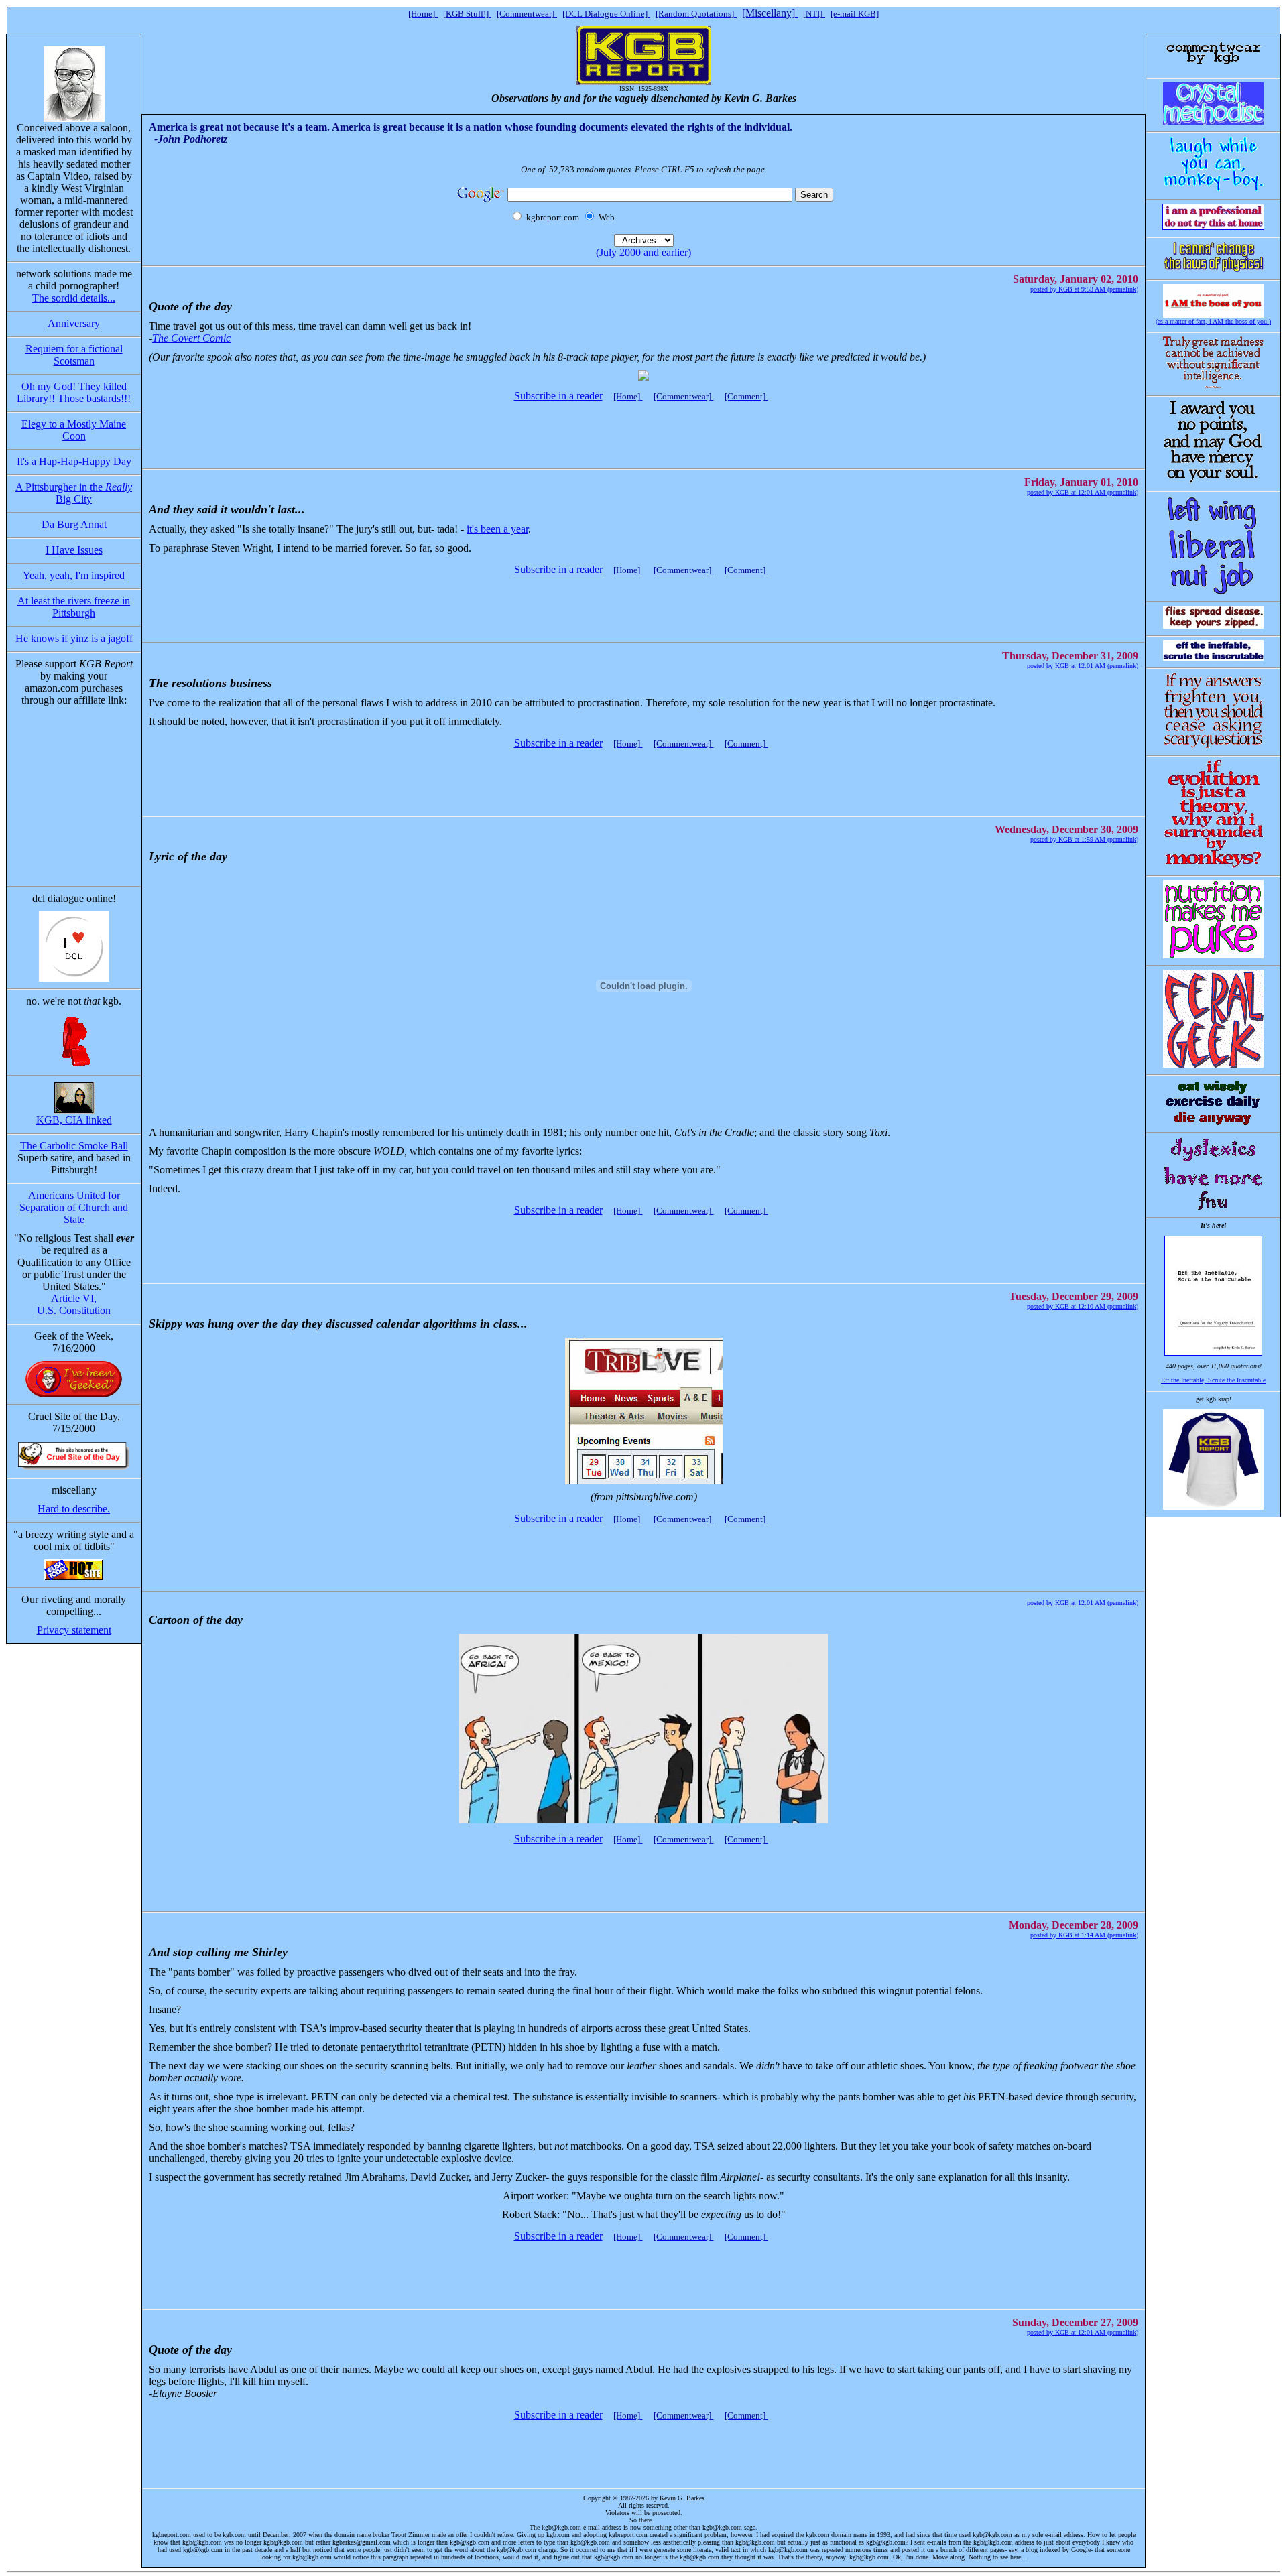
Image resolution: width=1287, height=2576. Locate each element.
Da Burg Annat (74, 524)
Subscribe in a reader (558, 396)
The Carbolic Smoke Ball (74, 1146)
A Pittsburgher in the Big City (74, 493)
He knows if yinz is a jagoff (74, 638)
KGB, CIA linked (74, 1120)
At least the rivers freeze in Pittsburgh (74, 607)
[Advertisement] (641, 429)
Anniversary (74, 323)
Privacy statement (74, 1630)
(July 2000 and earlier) (643, 252)
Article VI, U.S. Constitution (74, 1304)
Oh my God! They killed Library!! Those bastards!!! (74, 392)
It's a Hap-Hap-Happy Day (74, 461)
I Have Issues (74, 550)
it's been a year (497, 529)
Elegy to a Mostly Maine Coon (74, 430)
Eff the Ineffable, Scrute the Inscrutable (1213, 1380)
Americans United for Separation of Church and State (74, 1207)
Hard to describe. (74, 1509)
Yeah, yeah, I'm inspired (74, 575)
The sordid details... (74, 298)
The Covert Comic (191, 338)
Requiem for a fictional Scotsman (74, 355)
